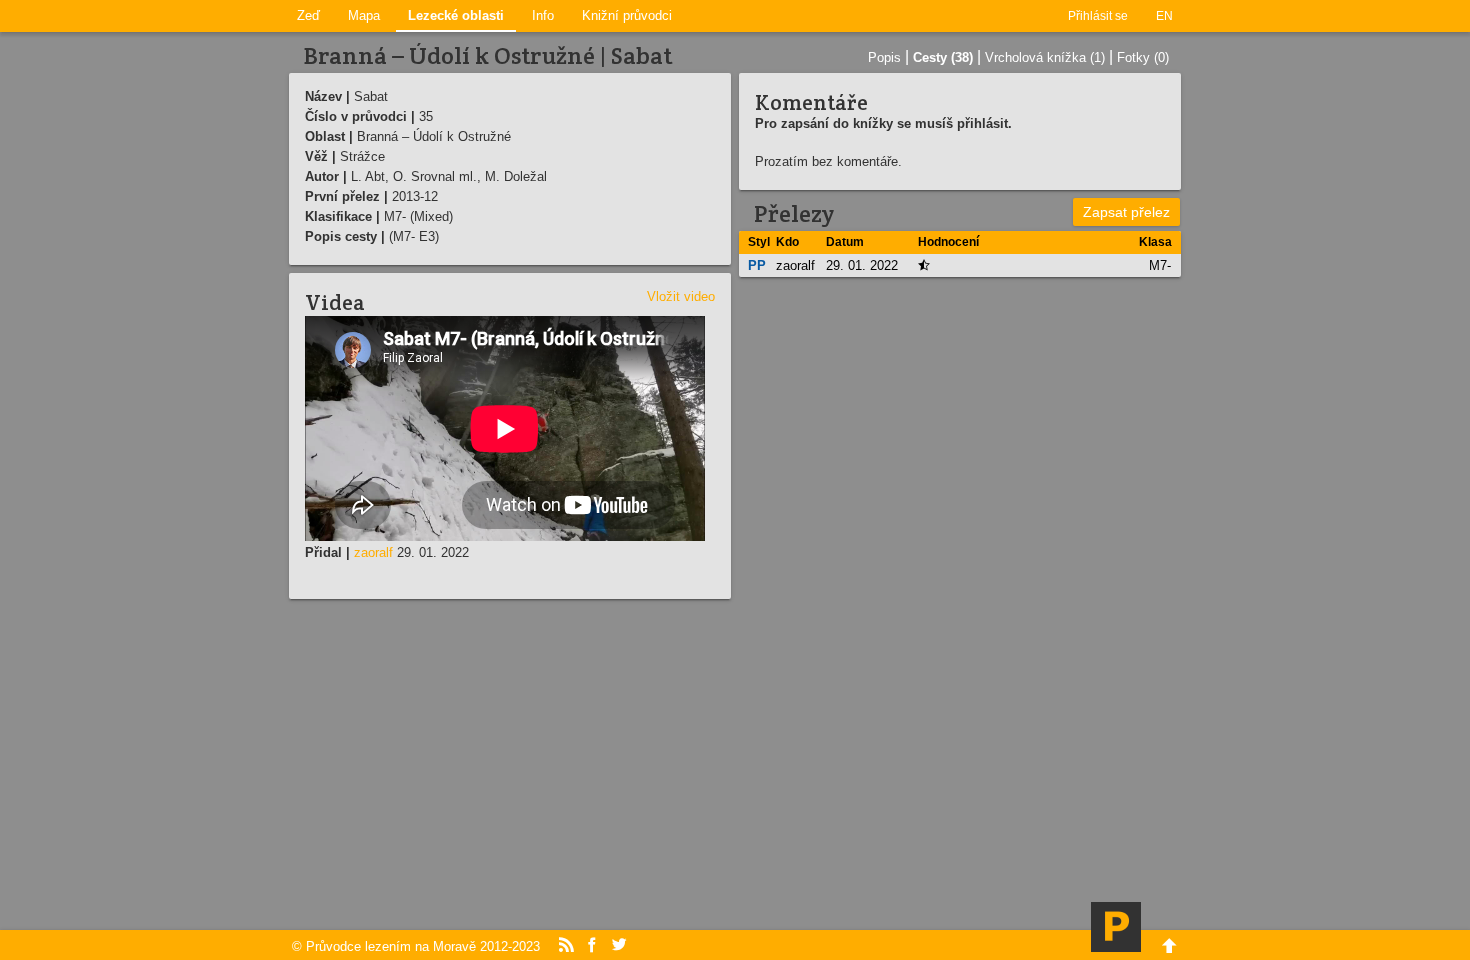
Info (543, 15)
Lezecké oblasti (456, 15)
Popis (884, 57)
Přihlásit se (1098, 16)
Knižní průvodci (627, 15)
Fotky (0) (1143, 57)
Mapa (364, 15)
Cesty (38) (943, 57)
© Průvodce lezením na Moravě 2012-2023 (416, 946)
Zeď (308, 15)
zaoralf (373, 552)
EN (1164, 16)
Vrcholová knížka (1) (1045, 57)
